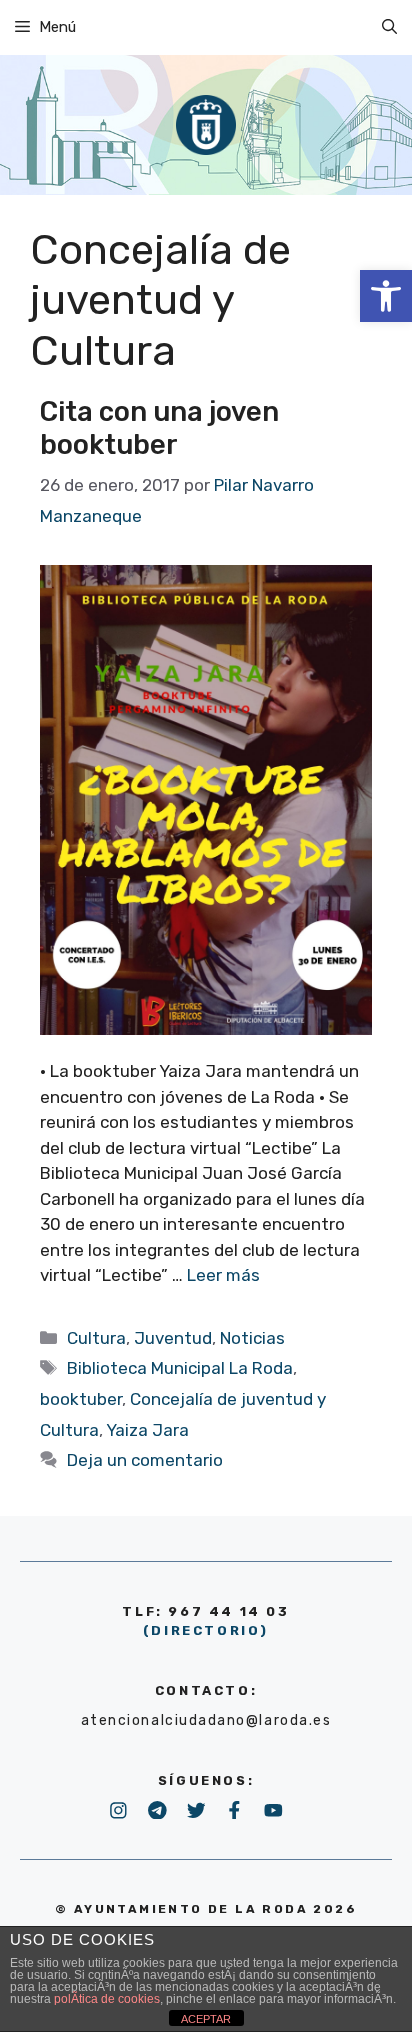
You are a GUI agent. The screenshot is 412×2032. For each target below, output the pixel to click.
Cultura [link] (96, 1338)
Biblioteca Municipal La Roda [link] (180, 1368)
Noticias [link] (252, 1338)
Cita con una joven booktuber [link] (159, 428)
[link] (386, 296)
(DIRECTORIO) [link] (206, 1630)
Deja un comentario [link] (145, 1460)
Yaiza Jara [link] (147, 1430)
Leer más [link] (223, 1275)
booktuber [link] (81, 1399)
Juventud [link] (173, 1338)
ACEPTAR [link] (206, 2019)
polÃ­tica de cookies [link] (107, 1999)
